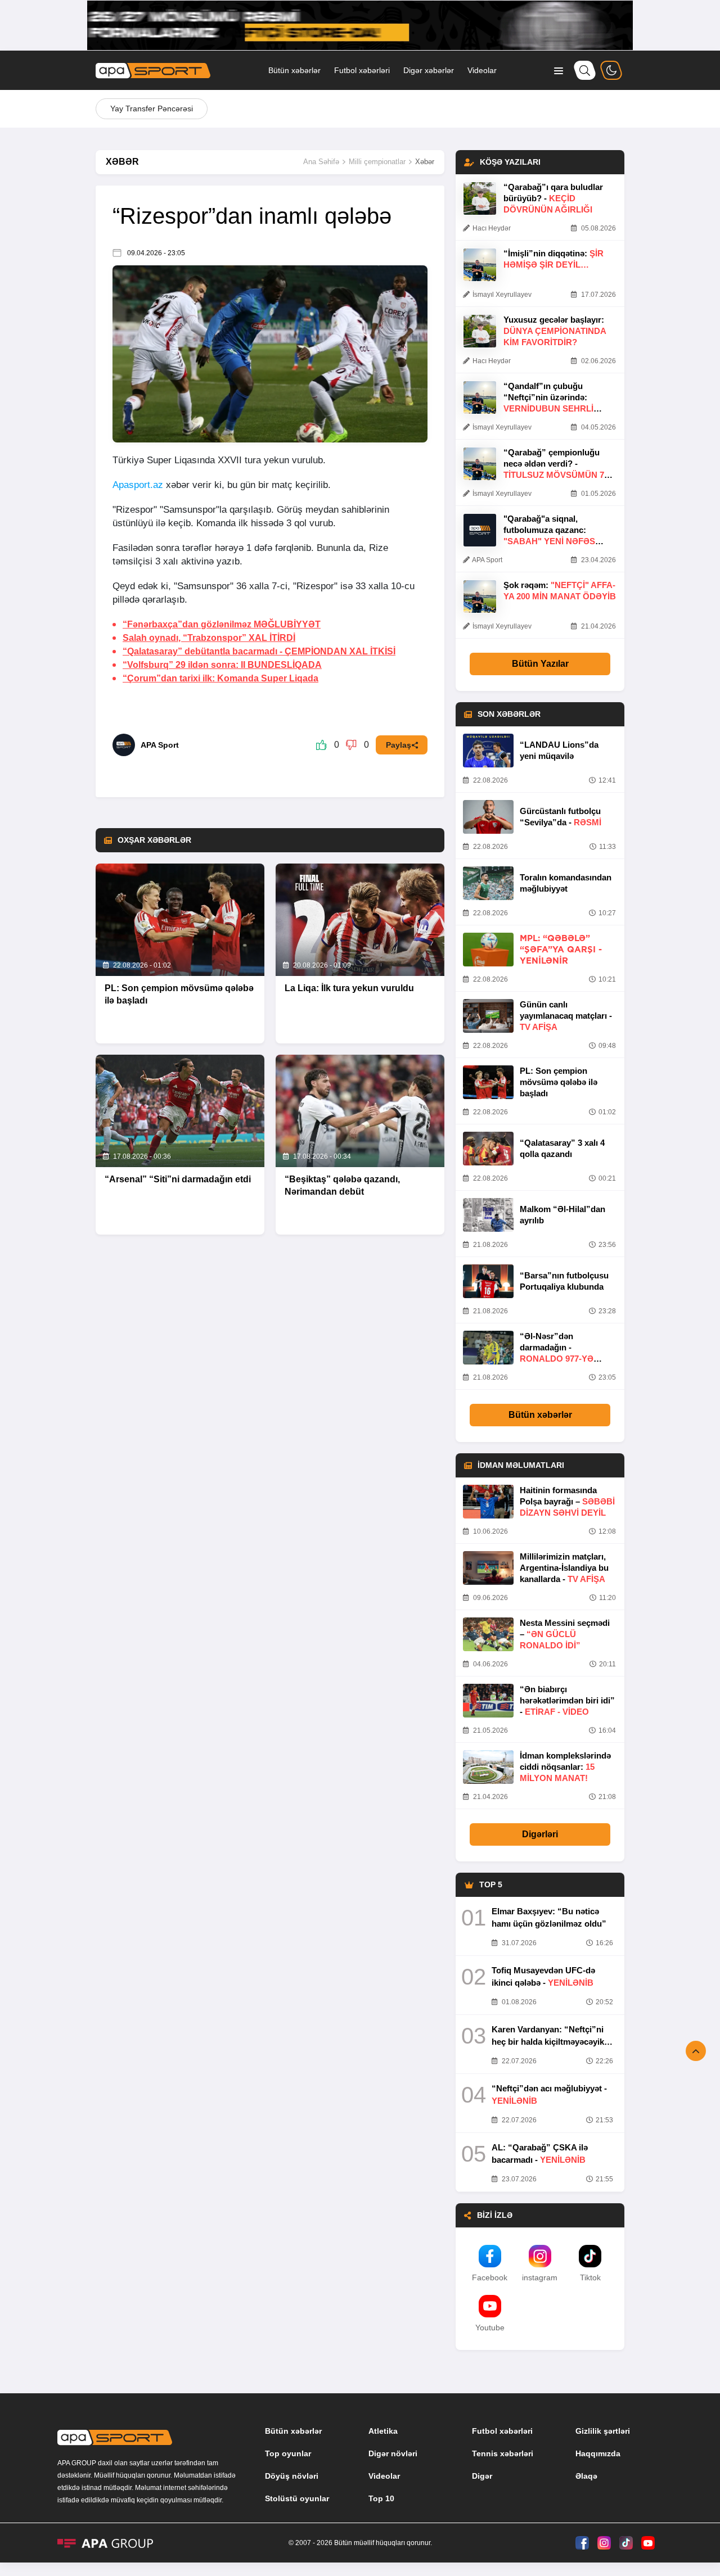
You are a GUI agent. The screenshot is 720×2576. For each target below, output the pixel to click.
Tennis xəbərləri (503, 2453)
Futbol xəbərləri (362, 70)
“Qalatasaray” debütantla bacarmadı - (259, 651)
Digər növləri (393, 2453)
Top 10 (381, 2498)
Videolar (482, 70)
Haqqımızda (598, 2453)
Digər (482, 2476)
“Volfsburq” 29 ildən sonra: (222, 665)
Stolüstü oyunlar (297, 2498)
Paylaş (399, 745)
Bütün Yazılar (540, 664)
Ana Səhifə (321, 162)
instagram (540, 2277)
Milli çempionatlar (377, 162)
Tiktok (590, 2277)
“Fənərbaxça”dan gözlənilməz (222, 624)
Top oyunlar (288, 2453)
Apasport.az (138, 485)
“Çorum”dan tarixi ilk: (220, 678)
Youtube (490, 2328)
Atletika (383, 2431)
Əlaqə (586, 2476)
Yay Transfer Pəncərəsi (152, 109)
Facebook (490, 2277)
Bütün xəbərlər (294, 70)
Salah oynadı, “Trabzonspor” (209, 638)
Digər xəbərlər (429, 70)
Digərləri (540, 1834)
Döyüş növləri (292, 2476)
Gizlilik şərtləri (603, 2431)
